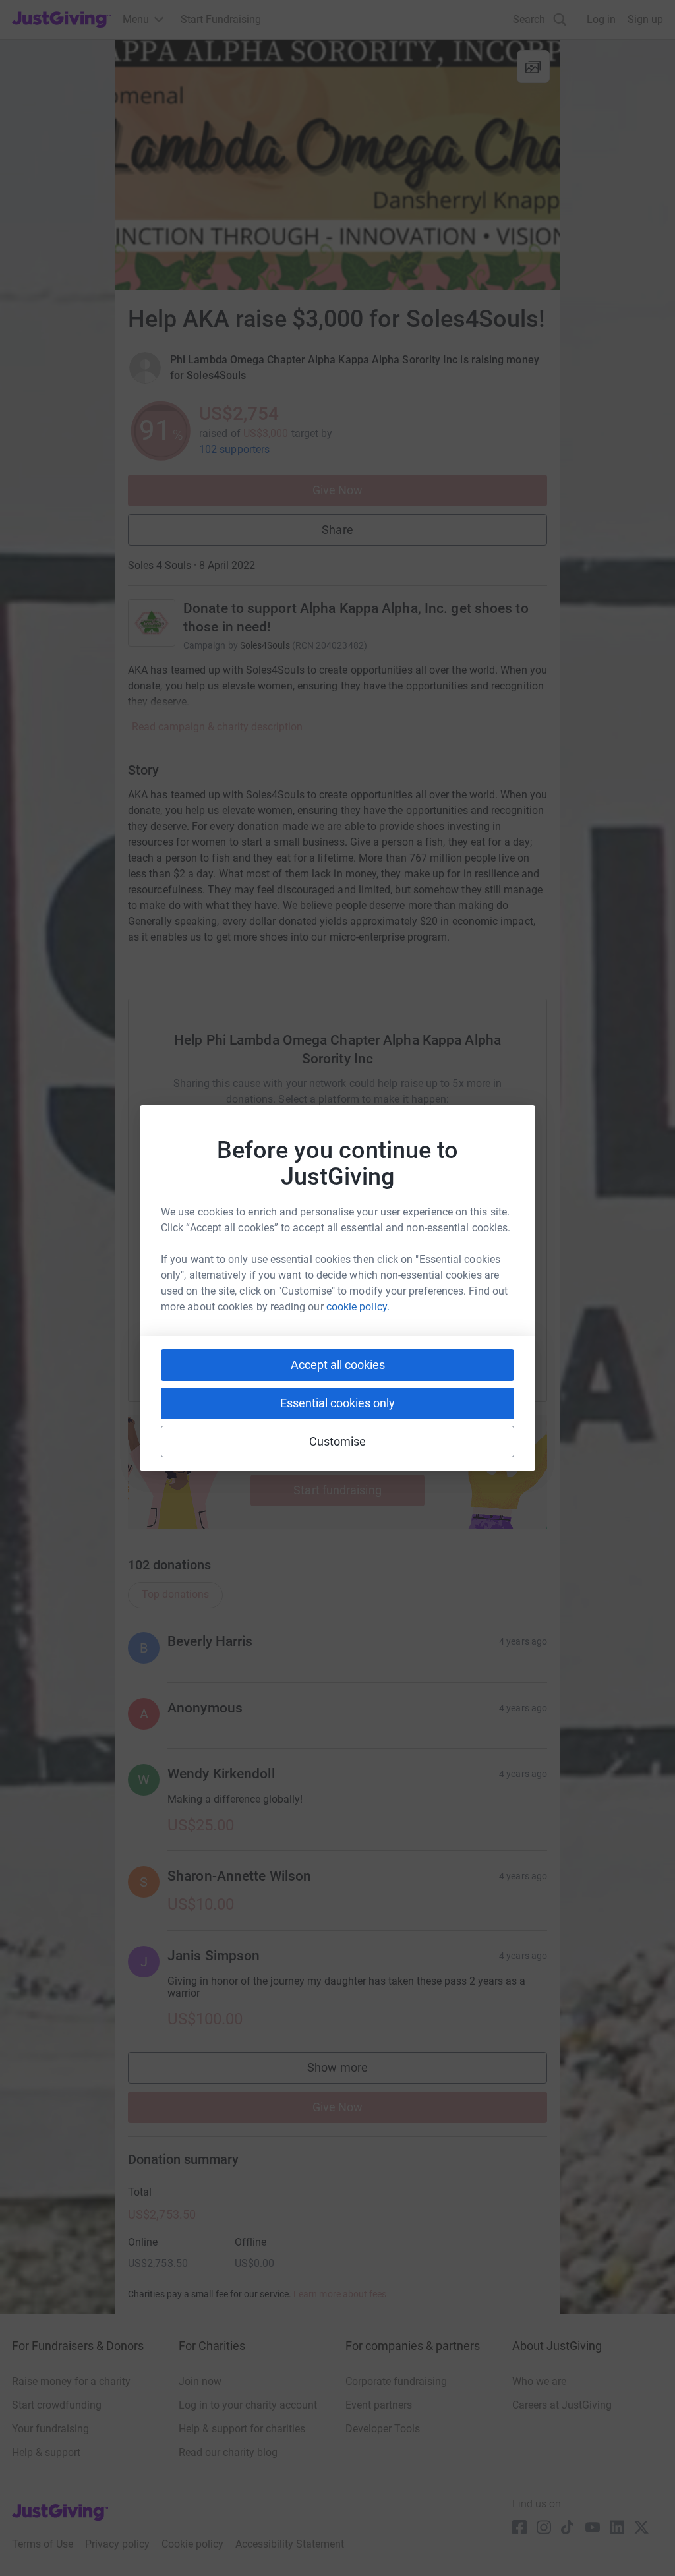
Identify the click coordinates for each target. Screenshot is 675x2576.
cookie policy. (358, 1307)
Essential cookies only (337, 1403)
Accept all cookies (338, 1365)
